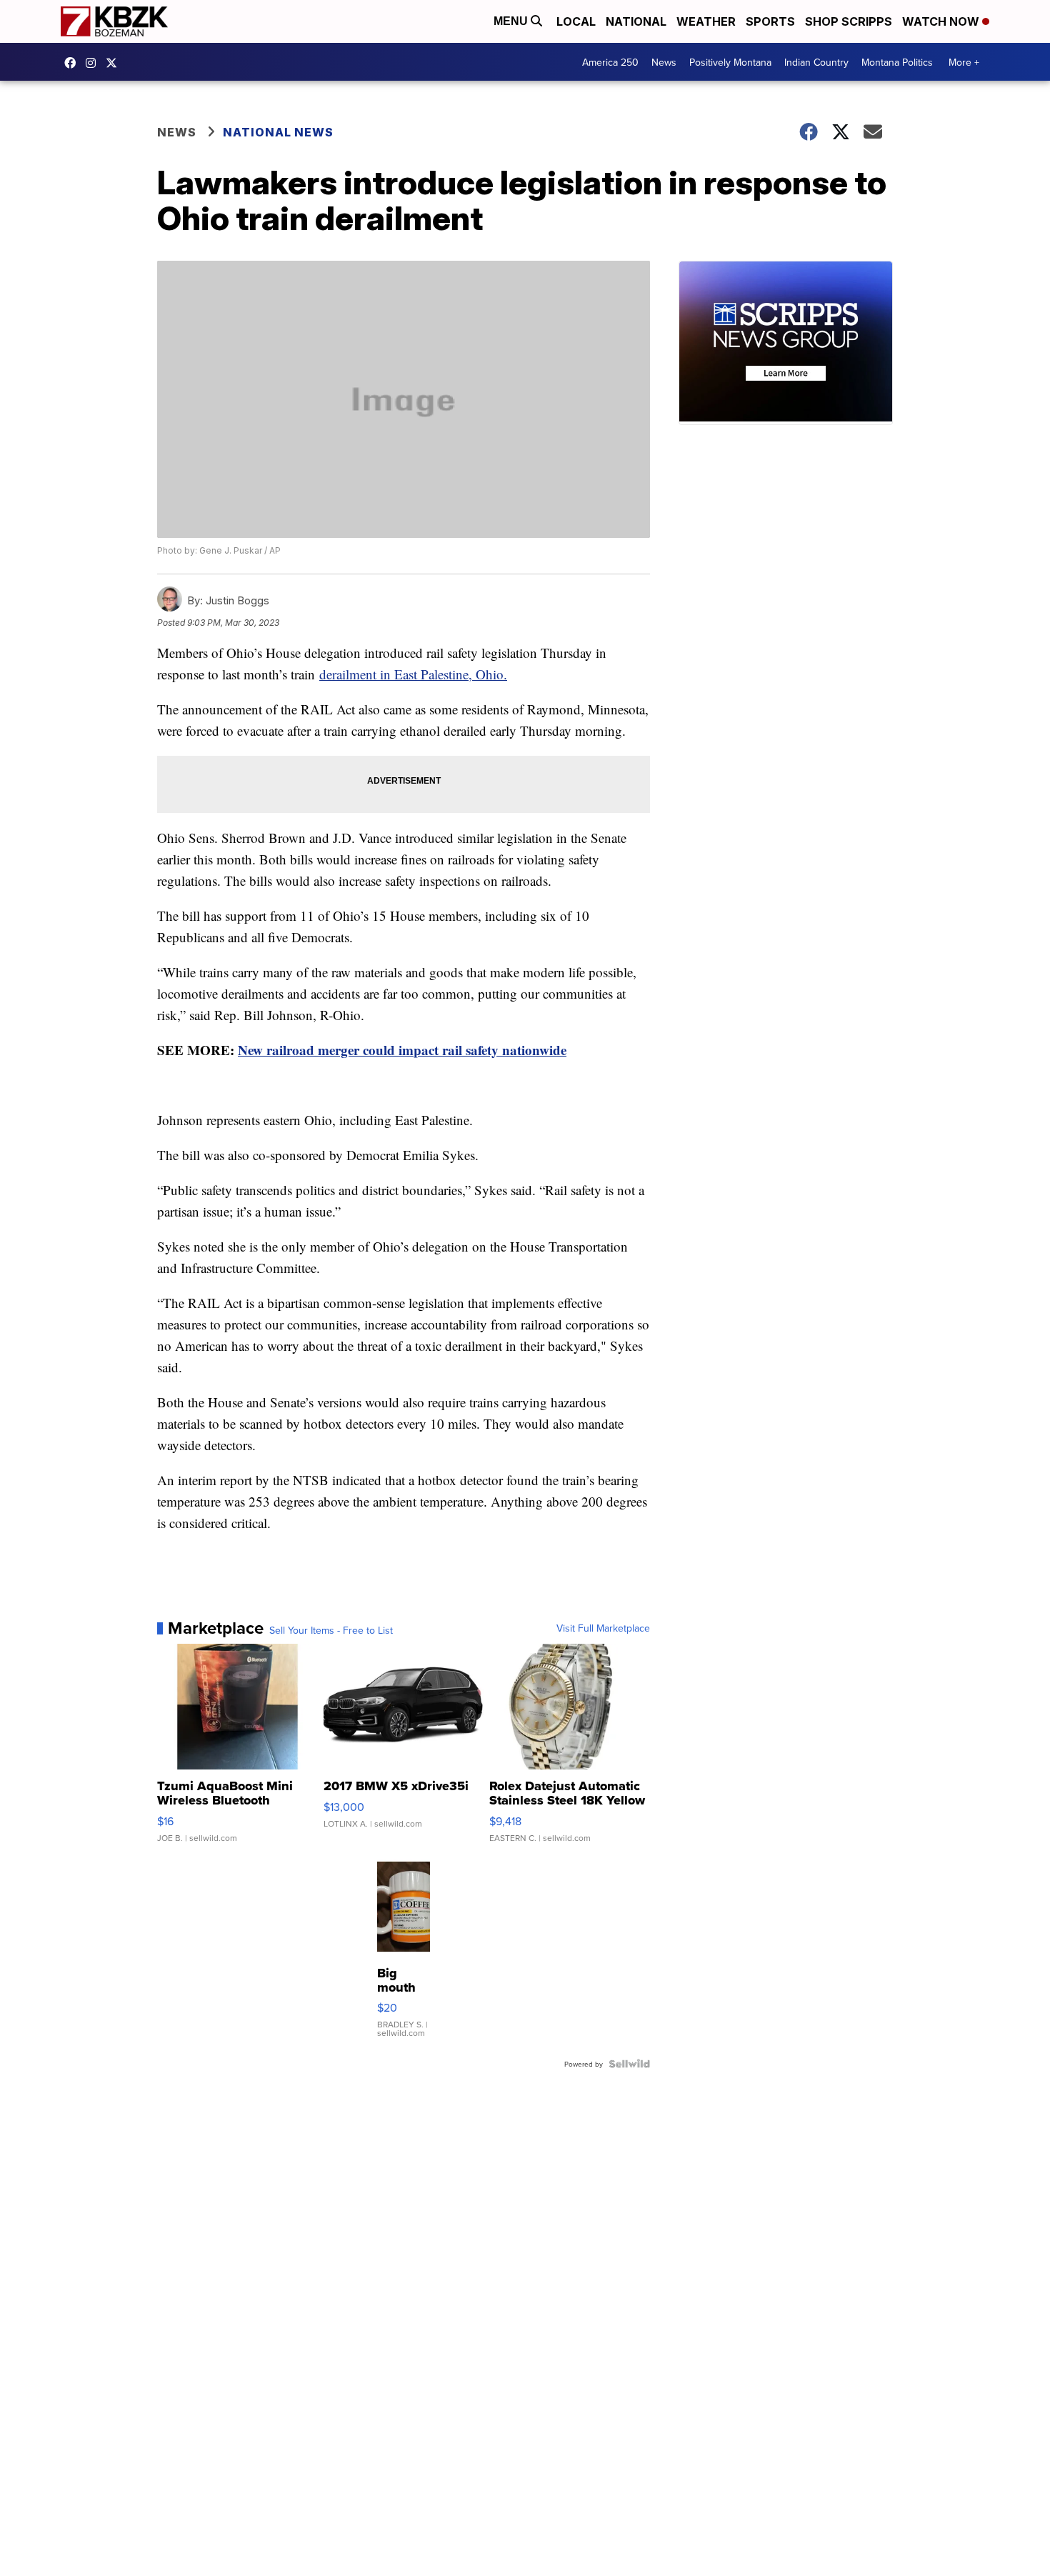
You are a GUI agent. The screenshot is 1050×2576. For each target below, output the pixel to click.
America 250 (610, 62)
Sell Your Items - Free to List (331, 1630)
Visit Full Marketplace (603, 1628)
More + (964, 62)
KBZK (115, 63)
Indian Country (816, 62)
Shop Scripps (849, 21)
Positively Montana (730, 62)
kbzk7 (74, 63)
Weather (706, 21)
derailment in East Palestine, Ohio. (413, 674)
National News (278, 132)
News (664, 62)
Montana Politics (897, 62)
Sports (770, 21)
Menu (512, 21)
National (636, 21)
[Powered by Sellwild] (629, 2064)
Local (576, 21)
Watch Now (942, 21)
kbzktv (94, 63)
